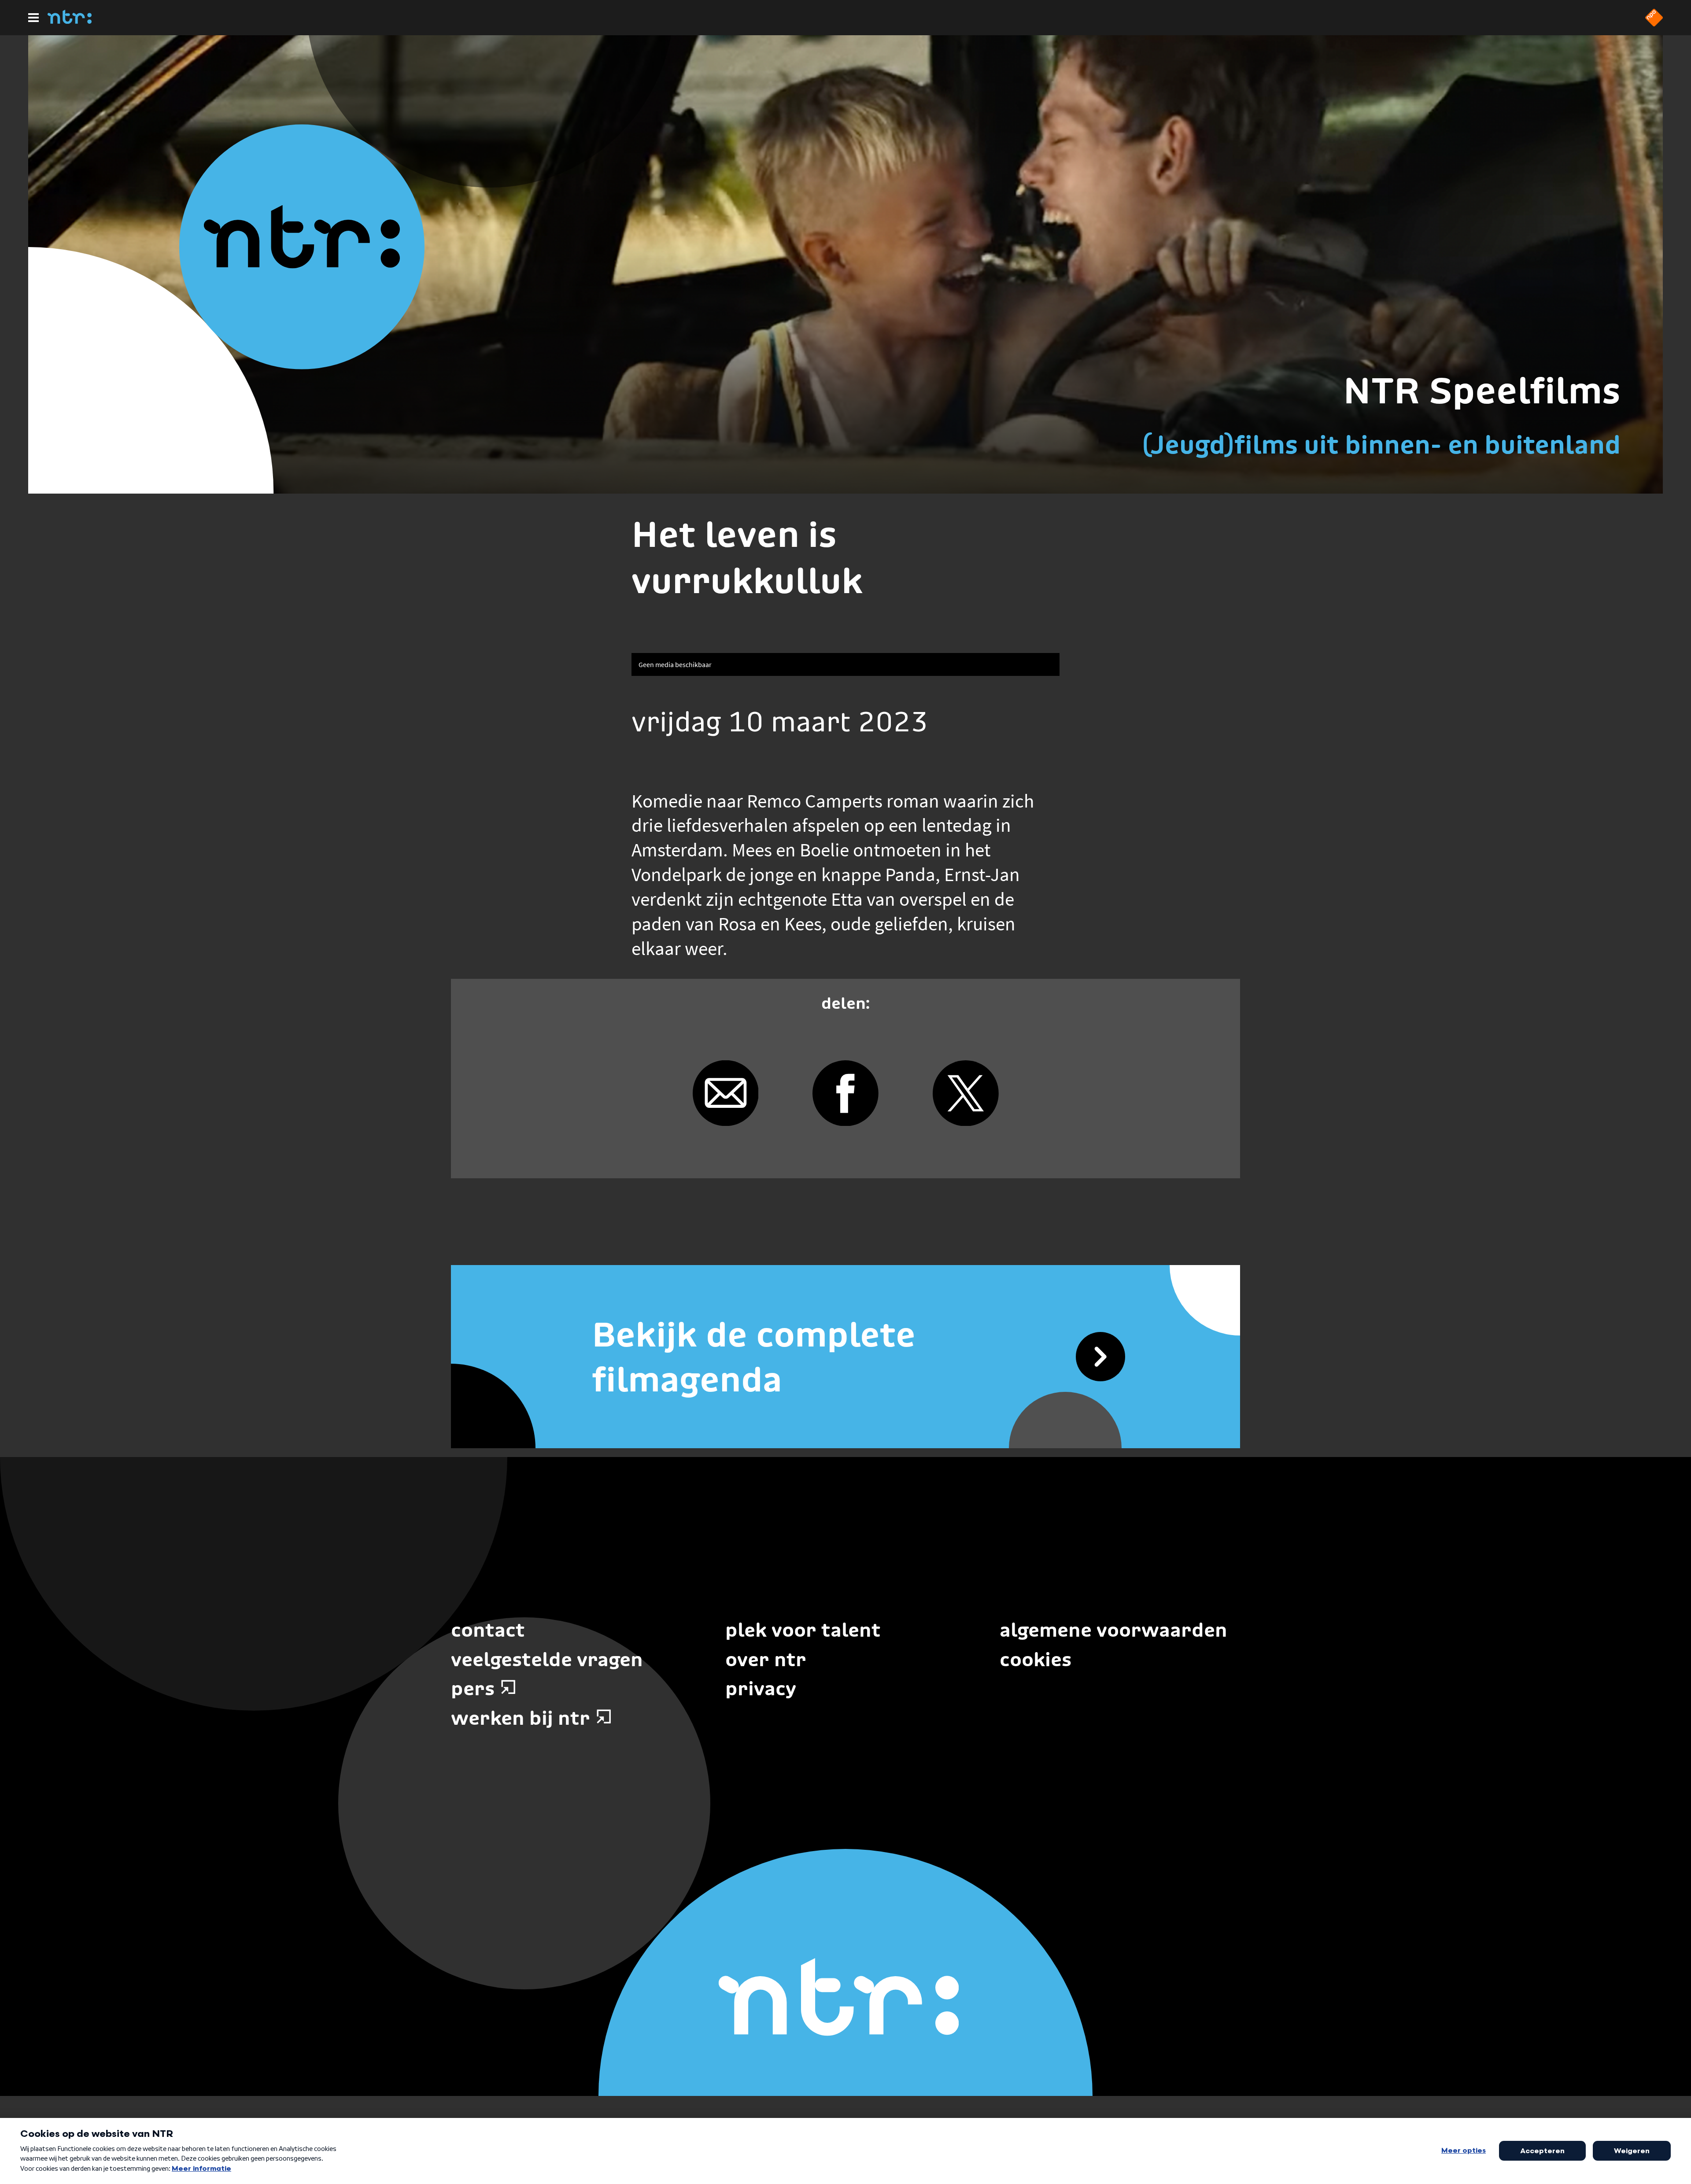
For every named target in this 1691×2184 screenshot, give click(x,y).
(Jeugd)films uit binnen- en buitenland (1381, 445)
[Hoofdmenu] (33, 18)
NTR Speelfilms (1482, 391)
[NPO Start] (1654, 24)
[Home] (70, 21)
